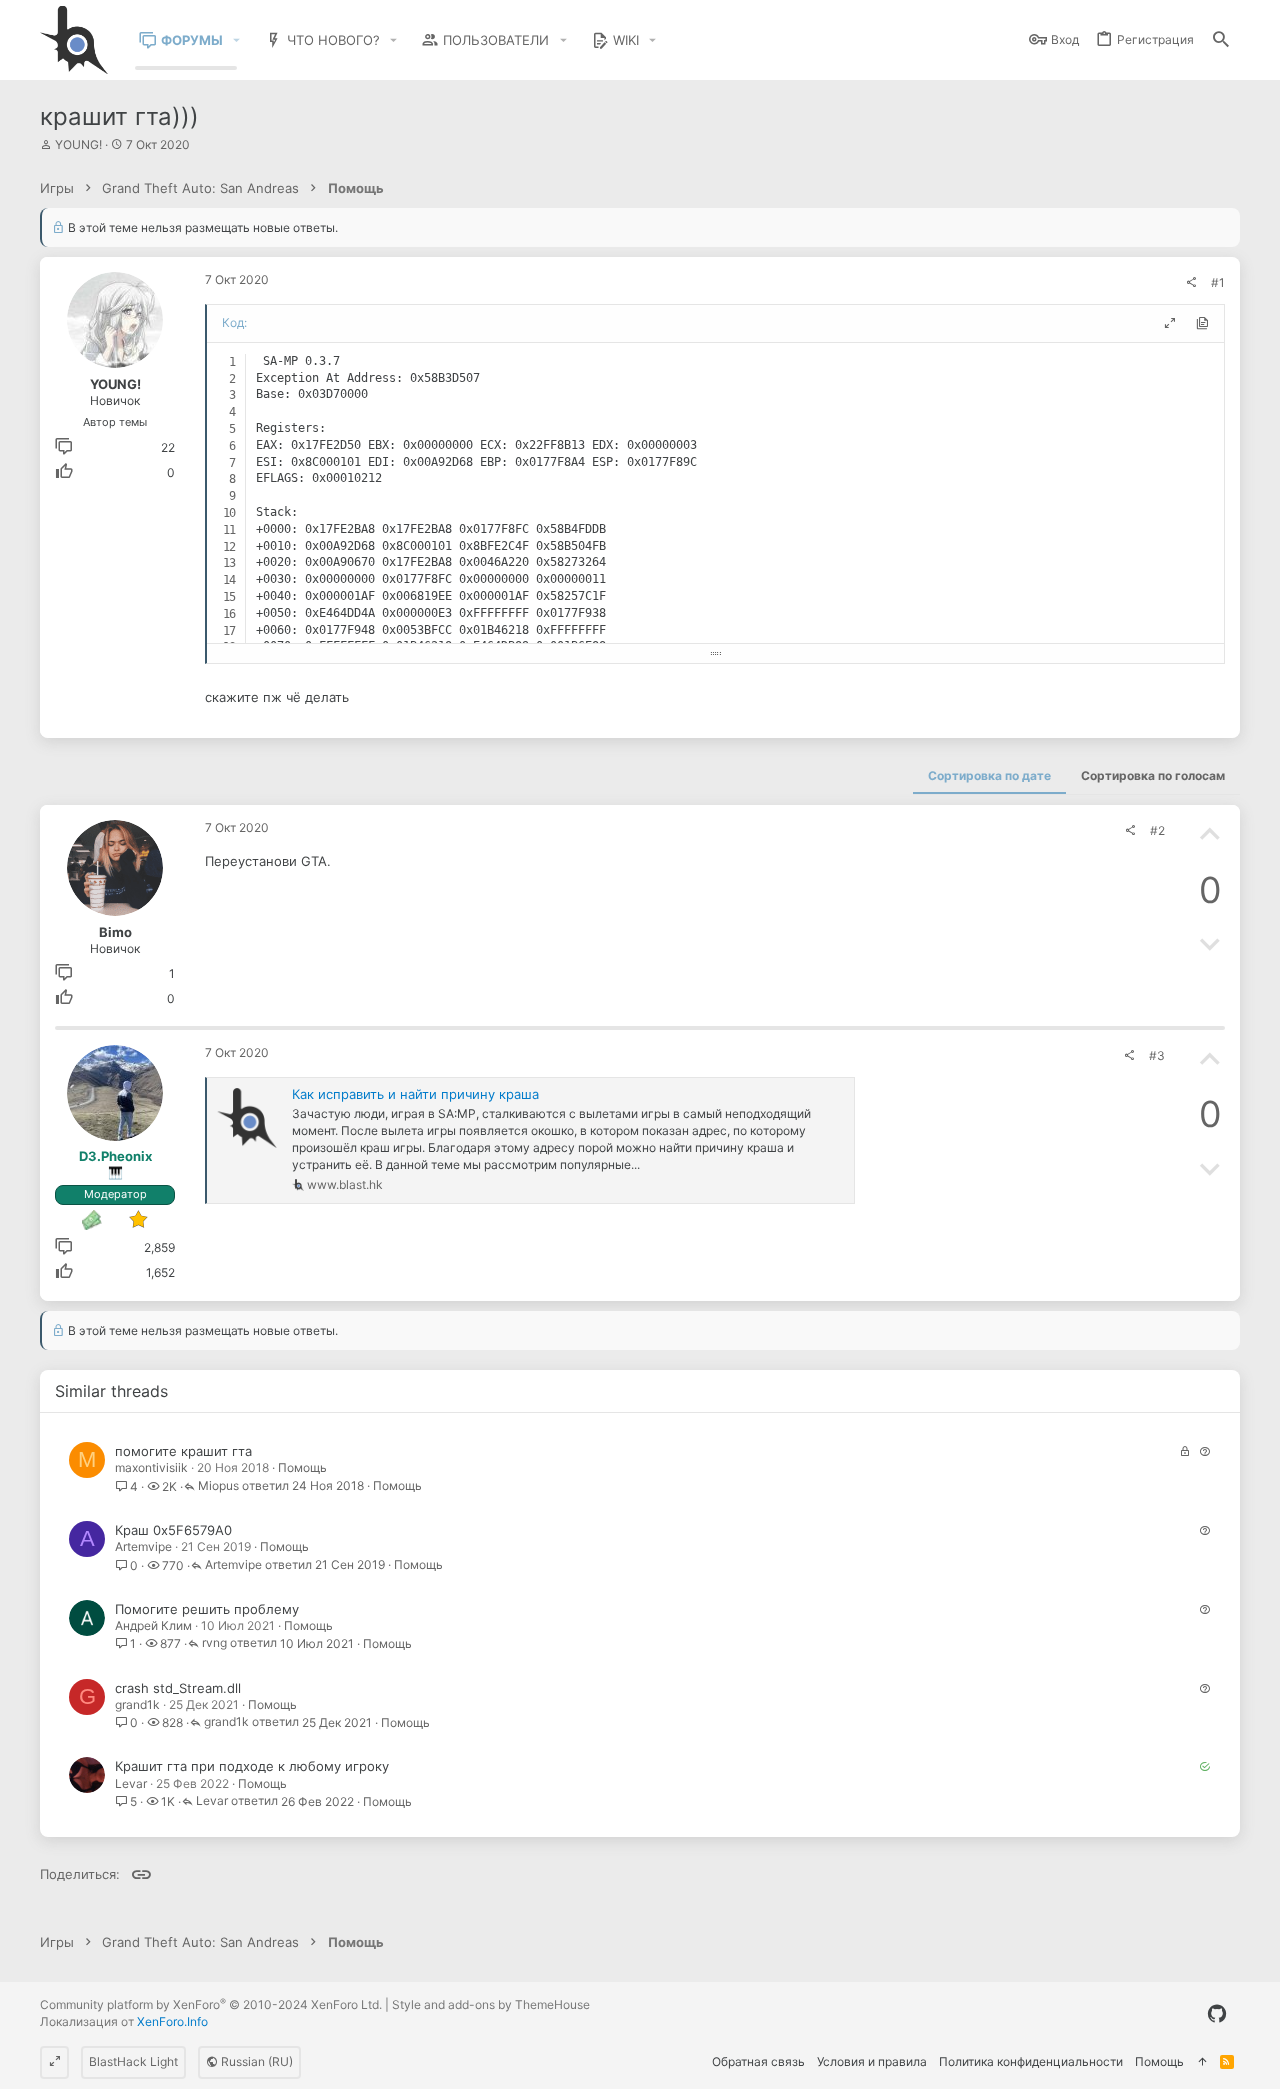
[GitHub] (1217, 2014)
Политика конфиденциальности (1031, 2061)
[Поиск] (1221, 40)
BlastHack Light (133, 2061)
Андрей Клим (153, 1625)
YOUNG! (78, 144)
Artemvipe (143, 1546)
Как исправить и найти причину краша (415, 1094)
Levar (131, 1783)
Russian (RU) (255, 2061)
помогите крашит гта (183, 1451)
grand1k (137, 1704)
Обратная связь (758, 2061)
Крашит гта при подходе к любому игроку (252, 1766)
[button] (237, 40)
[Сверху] (1202, 2062)
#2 (1157, 830)
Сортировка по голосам (1153, 775)
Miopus (218, 1486)
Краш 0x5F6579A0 (173, 1530)
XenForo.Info (172, 2021)
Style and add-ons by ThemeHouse (491, 2004)
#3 (1157, 1055)
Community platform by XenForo (211, 2004)
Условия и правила (872, 2061)
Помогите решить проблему (207, 1609)
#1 (1218, 282)
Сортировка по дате (989, 775)
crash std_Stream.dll (178, 1688)
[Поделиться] (1191, 283)
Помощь (302, 1467)
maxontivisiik (151, 1467)
